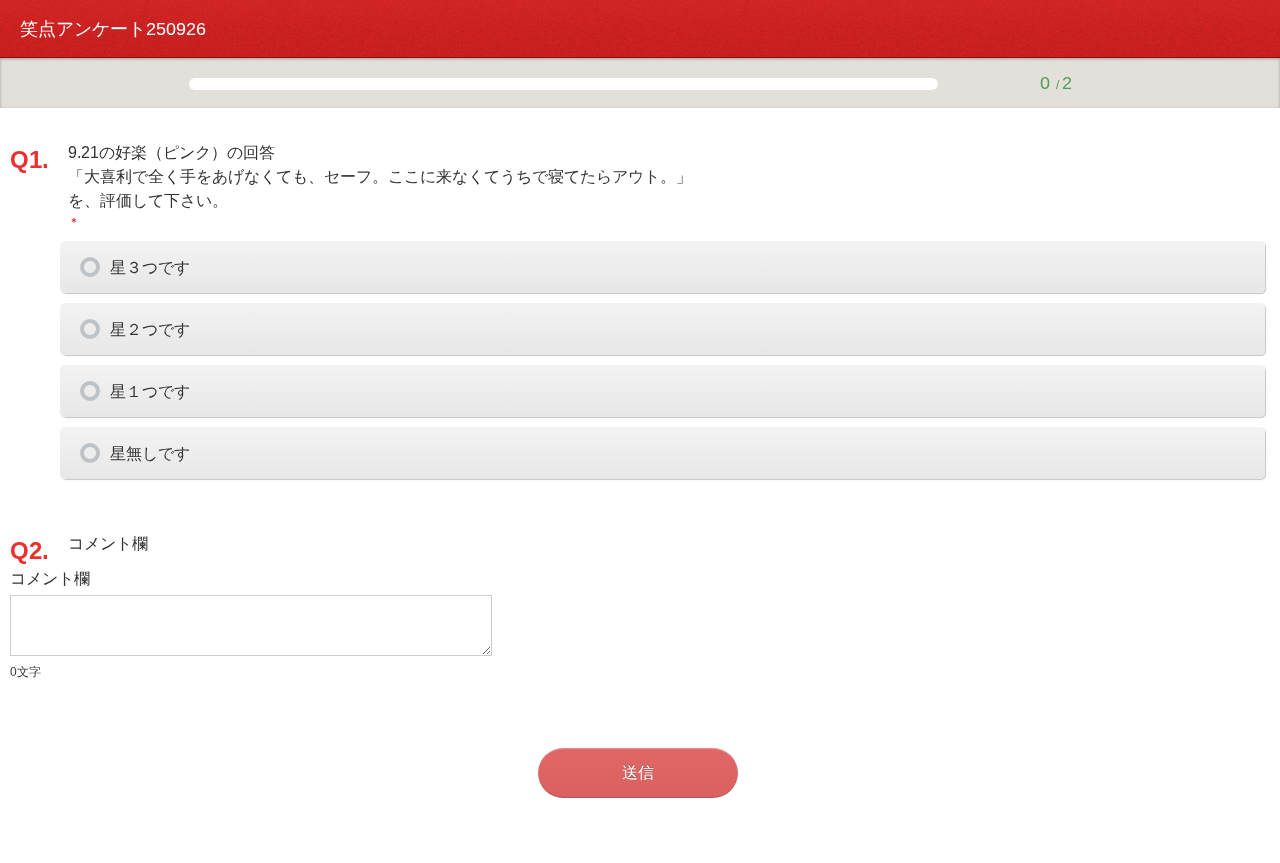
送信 (638, 772)
